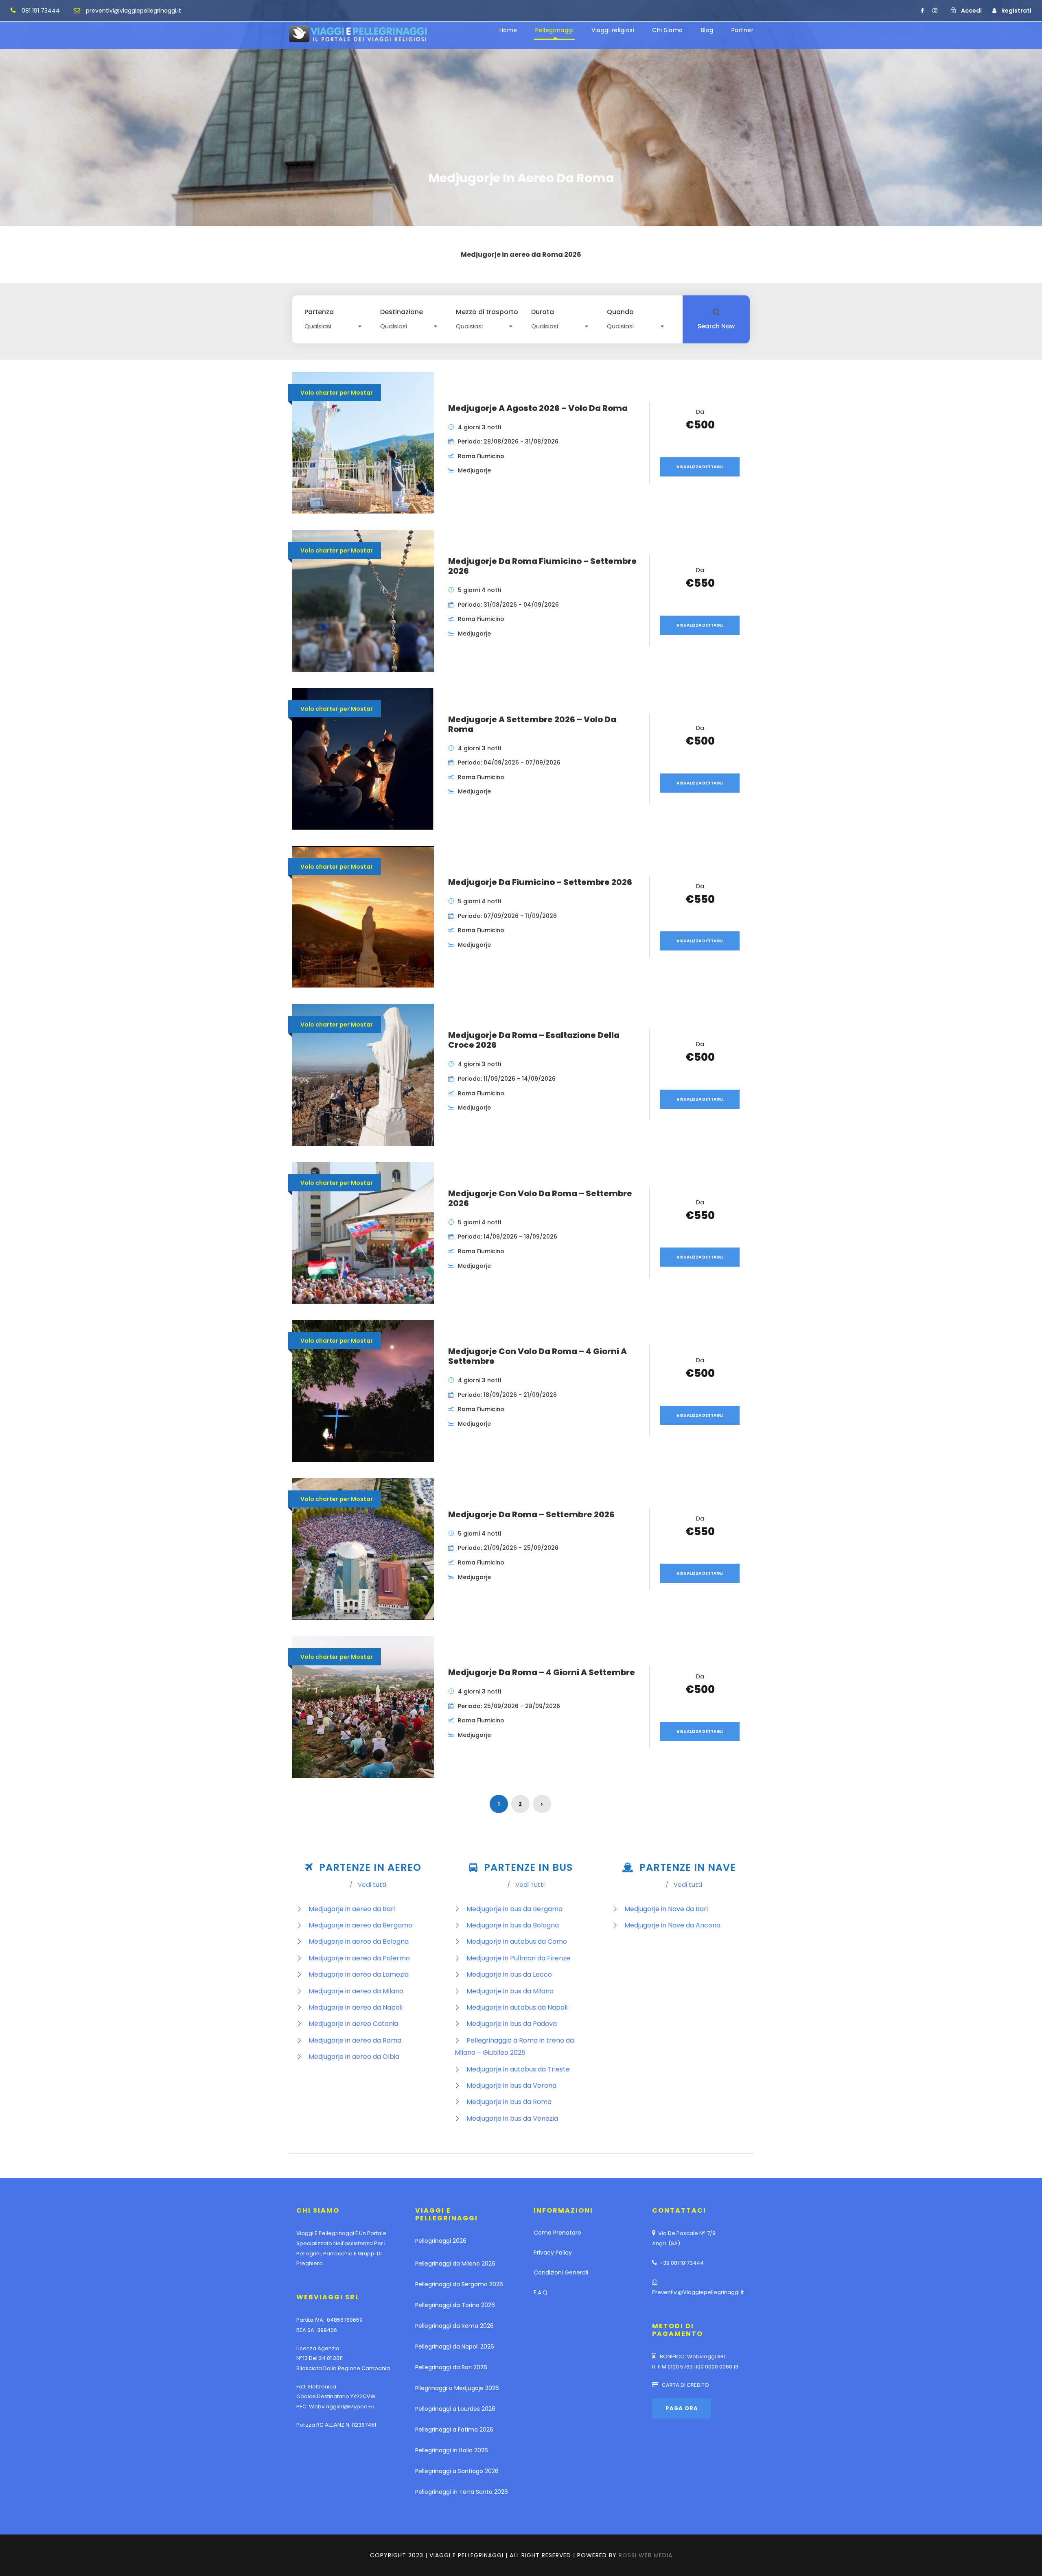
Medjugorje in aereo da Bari (352, 1909)
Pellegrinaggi (555, 30)
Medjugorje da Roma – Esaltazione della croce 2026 (534, 1040)
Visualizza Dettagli (700, 467)
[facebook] (922, 11)
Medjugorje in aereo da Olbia (354, 2057)
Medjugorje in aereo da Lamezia (359, 1974)
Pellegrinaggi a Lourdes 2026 (455, 2409)
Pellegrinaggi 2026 (441, 2241)
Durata (543, 312)
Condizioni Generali (561, 2272)
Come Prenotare (557, 2233)
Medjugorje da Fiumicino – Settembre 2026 (540, 882)
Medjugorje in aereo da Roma (355, 2040)
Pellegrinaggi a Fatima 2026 (454, 2430)
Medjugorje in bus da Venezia (512, 2118)
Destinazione (402, 312)
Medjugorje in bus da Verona (511, 2085)
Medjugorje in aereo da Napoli (356, 2007)
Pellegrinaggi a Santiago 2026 (457, 2471)
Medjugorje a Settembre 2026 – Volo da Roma (532, 724)
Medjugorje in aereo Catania (353, 2024)
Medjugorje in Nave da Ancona (672, 1925)
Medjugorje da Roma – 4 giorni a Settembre (542, 1672)
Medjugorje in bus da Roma (509, 2102)
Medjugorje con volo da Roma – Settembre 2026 (540, 1198)
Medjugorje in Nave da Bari (666, 1909)
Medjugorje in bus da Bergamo (514, 1909)
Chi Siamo (668, 30)
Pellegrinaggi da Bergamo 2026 (459, 2284)
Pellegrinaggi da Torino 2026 (455, 2305)
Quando (620, 312)
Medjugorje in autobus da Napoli (517, 2007)
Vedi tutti (368, 1884)
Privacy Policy (553, 2253)
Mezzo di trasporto (487, 312)
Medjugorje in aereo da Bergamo (360, 1925)
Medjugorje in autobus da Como (517, 1941)
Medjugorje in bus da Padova (512, 2024)
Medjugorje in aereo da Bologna (359, 1941)
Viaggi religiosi (613, 30)
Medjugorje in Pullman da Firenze (518, 1958)
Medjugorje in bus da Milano (510, 1991)
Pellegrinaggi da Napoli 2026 (455, 2347)
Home (508, 30)
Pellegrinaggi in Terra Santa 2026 (462, 2492)
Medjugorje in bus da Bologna (513, 1925)
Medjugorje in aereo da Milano (356, 1991)
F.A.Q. (541, 2292)
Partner (743, 30)
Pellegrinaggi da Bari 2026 (451, 2367)
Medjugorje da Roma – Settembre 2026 (531, 1514)
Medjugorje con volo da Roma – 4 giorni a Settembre (537, 1356)
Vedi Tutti (526, 1884)
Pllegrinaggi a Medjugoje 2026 (457, 2388)
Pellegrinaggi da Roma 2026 (454, 2326)
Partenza (319, 312)
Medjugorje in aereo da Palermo (359, 1958)
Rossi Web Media (646, 2555)
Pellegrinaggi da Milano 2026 (455, 2264)
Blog (707, 30)
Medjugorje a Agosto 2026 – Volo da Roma (538, 408)
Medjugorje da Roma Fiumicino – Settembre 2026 (542, 566)
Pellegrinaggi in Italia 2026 (452, 2450)
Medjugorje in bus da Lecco (509, 1974)
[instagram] (935, 11)
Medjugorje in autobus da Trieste (518, 2069)
